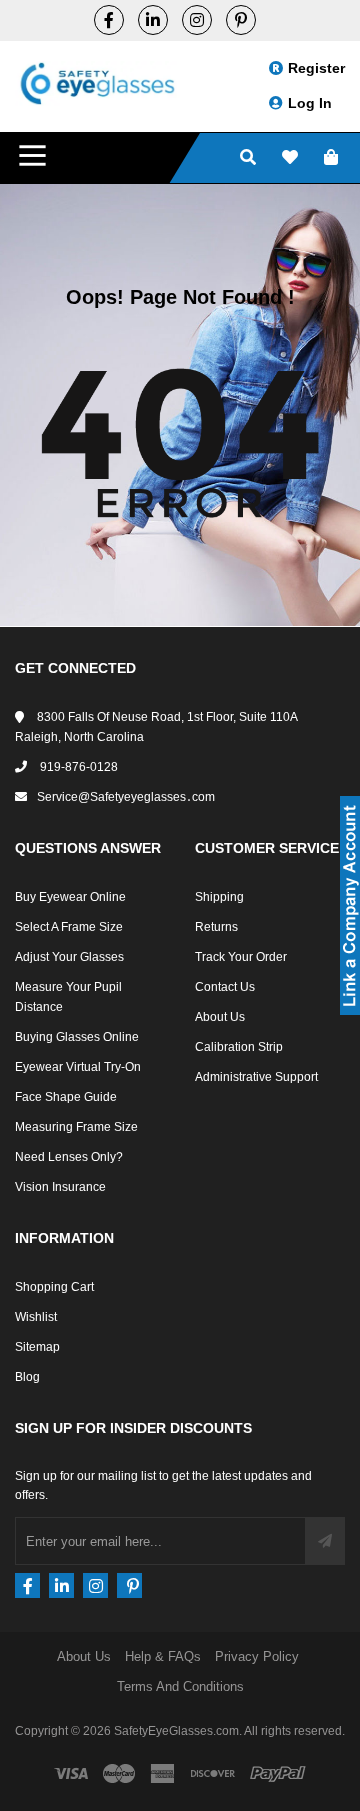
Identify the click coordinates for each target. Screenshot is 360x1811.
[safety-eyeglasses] (153, 20)
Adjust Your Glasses (69, 957)
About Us (220, 1017)
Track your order (241, 957)
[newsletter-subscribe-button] (325, 1541)
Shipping (219, 897)
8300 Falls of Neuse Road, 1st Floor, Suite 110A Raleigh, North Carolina (156, 727)
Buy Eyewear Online (70, 897)
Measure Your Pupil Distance (68, 997)
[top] (20, 1760)
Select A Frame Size (69, 927)
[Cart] (331, 158)
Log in (310, 103)
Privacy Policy (257, 1656)
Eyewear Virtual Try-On (78, 1067)
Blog (27, 1377)
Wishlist (36, 1317)
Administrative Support (256, 1077)
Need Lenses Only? (69, 1157)
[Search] (248, 158)
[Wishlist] (290, 158)
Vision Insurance (60, 1187)
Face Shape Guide (66, 1097)
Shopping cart (54, 1287)
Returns (216, 927)
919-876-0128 (77, 767)
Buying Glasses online (77, 1037)
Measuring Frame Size (76, 1127)
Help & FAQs (163, 1656)
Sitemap (37, 1347)
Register (316, 68)
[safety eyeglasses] (109, 20)
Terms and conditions (180, 1686)
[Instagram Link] (197, 20)
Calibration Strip (239, 1047)
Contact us (225, 987)
